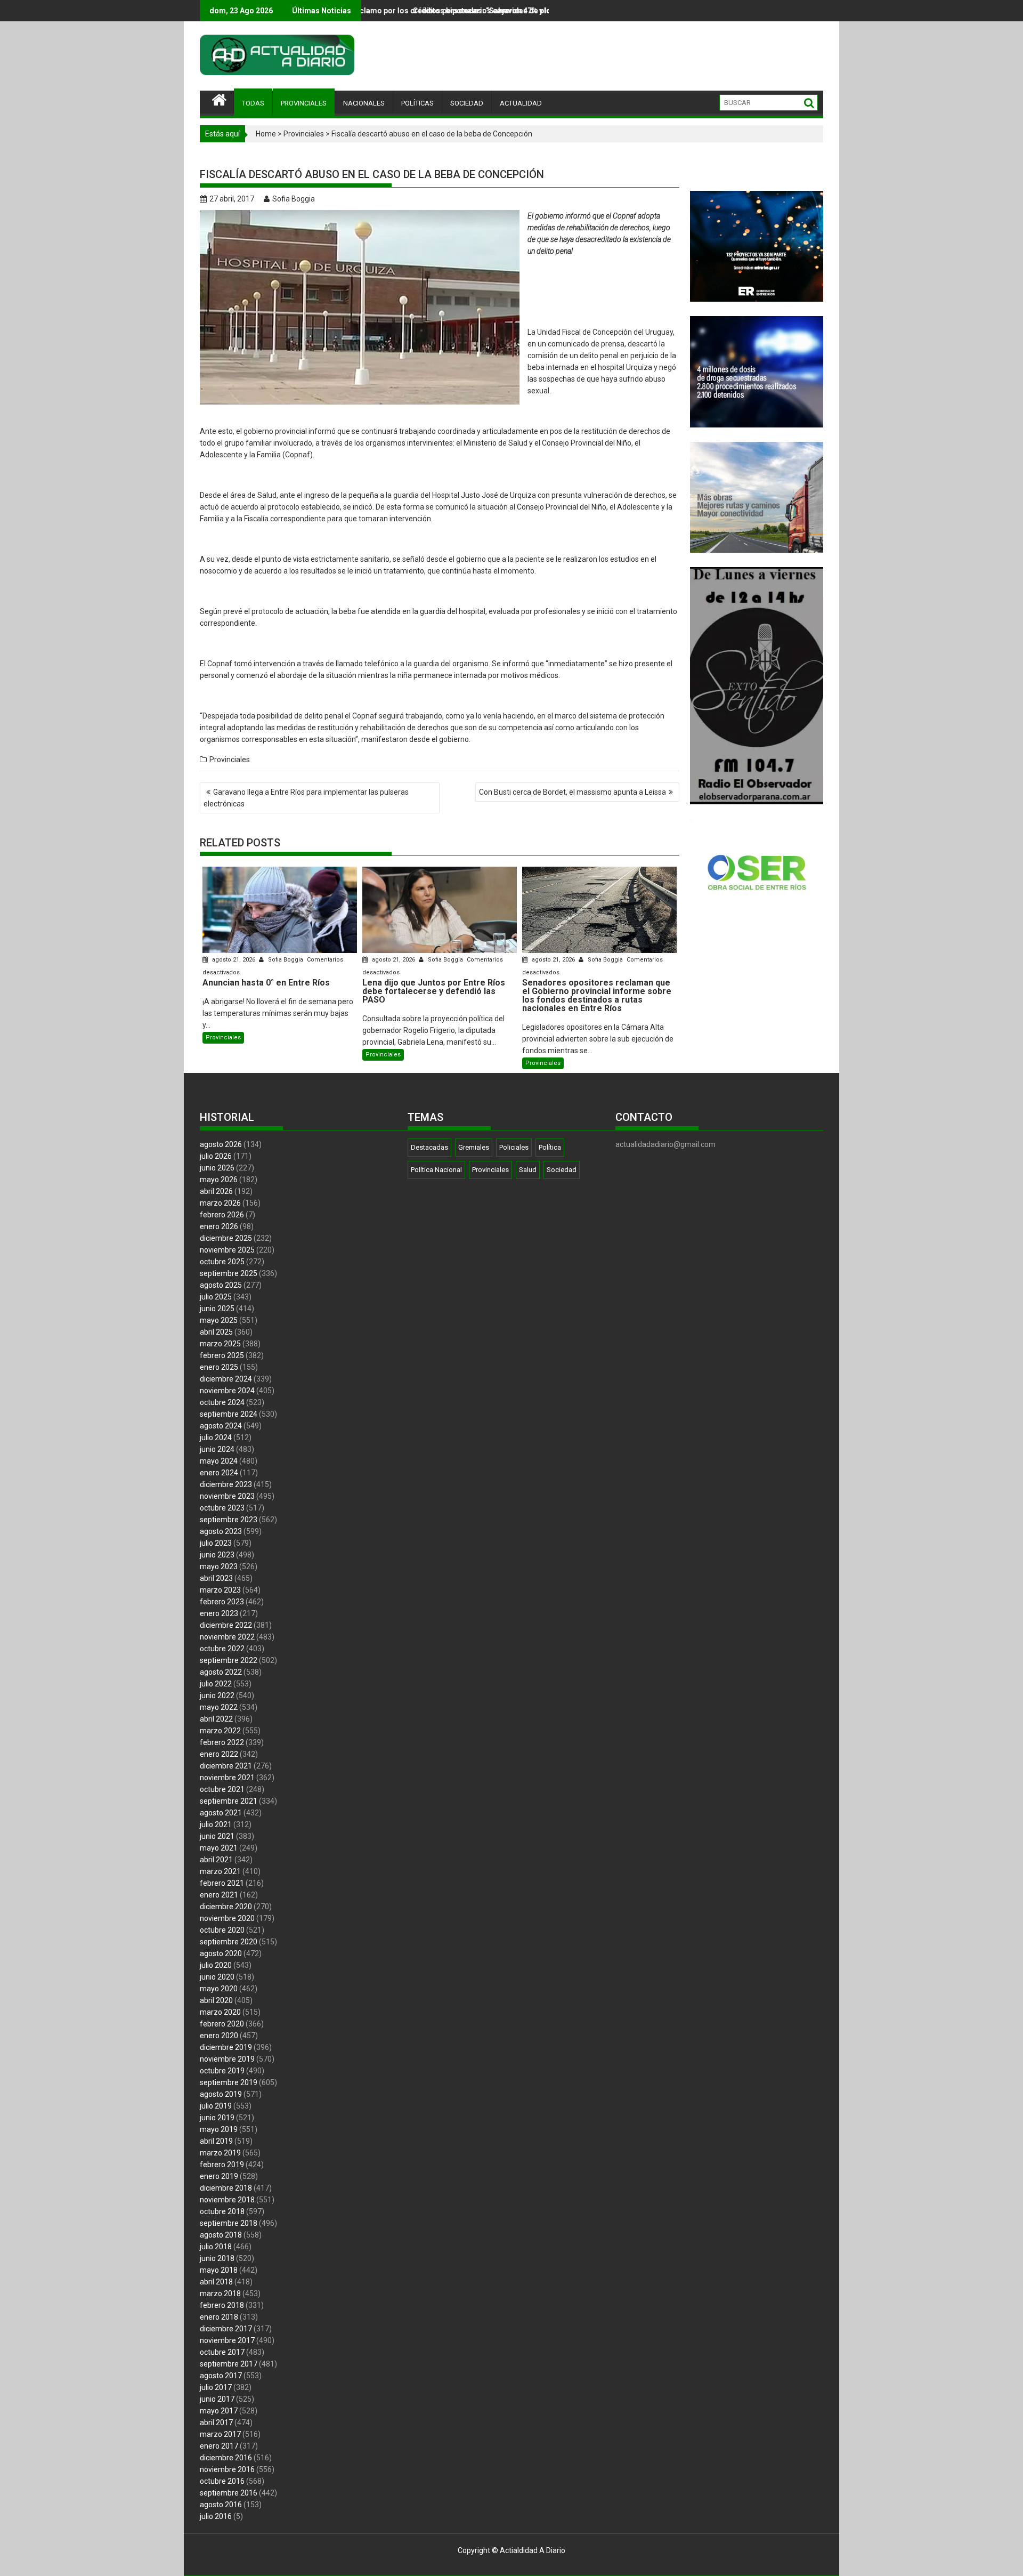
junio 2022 (217, 1695)
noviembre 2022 (227, 1637)
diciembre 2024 (226, 1379)
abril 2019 (216, 2141)
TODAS (253, 103)
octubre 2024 (222, 1402)
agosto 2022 (221, 1672)
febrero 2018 (222, 2305)
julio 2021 (216, 1824)
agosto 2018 (221, 2235)
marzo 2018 (220, 2294)
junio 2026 (217, 1168)
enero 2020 (219, 2036)
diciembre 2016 (226, 2458)
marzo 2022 (220, 1731)
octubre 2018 (222, 2211)
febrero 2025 (222, 1355)
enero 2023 (219, 1613)
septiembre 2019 (229, 2082)
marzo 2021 (220, 1871)
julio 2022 (216, 1684)
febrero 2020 (222, 2024)
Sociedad (562, 1170)
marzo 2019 (220, 2153)
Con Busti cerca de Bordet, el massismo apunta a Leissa (573, 792)
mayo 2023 (219, 1566)
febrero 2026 (222, 1215)
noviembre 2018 (227, 2200)
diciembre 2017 (226, 2329)
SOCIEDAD (467, 103)
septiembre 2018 (229, 2223)
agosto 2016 (221, 2505)
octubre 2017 (222, 2352)
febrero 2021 (222, 1883)
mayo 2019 (219, 2129)
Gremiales (474, 1147)
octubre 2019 (222, 2071)
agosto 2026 (221, 1144)
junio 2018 (217, 2258)
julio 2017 (216, 2387)
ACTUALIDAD (521, 103)
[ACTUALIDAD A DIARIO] (219, 99)
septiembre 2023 (229, 1520)
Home (266, 134)
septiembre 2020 (229, 1942)
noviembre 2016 (227, 2469)
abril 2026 (216, 1191)
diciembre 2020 (226, 1907)
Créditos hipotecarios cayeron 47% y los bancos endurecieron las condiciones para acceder (415, 11)
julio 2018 (216, 2247)
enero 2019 (219, 2176)
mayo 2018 (219, 2270)
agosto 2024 (221, 1426)
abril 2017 (216, 2422)
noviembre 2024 (227, 1391)
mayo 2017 (219, 2411)
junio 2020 (217, 1977)
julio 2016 (216, 2516)
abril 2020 (216, 2000)
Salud (528, 1170)
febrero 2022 (222, 1742)
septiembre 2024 (229, 1414)
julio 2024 (216, 1438)
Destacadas (429, 1147)
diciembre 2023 (226, 1484)
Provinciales (304, 134)
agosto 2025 (221, 1285)
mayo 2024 (219, 1461)
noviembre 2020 (227, 1918)
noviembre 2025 (227, 1250)
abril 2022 (216, 1719)
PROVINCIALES (304, 103)
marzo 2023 (220, 1590)
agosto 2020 (221, 1953)
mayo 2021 (219, 1848)
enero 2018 (219, 2317)
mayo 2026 (219, 1180)
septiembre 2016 (229, 2493)
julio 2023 (216, 1543)
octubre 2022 (222, 1649)
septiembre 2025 (229, 1273)
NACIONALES (364, 103)
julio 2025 (216, 1297)
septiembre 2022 (229, 1660)
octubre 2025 (222, 1262)
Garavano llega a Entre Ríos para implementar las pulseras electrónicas (306, 798)
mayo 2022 (219, 1707)
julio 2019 (216, 2106)
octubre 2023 (222, 1508)
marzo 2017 (220, 2434)
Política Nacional (436, 1170)
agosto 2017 (221, 2376)
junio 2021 (217, 1836)
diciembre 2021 (226, 1766)
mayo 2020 (219, 1989)
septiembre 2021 (229, 1801)
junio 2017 (217, 2399)
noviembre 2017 (227, 2340)
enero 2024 (219, 1473)
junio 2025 (217, 1309)
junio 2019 (217, 2118)
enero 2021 (219, 1895)
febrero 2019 (222, 2165)
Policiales (514, 1147)
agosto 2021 (221, 1813)
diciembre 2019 (226, 2047)
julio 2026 (216, 1156)
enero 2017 (219, 2446)
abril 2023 (216, 1578)
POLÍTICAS (417, 103)
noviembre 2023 (227, 1496)
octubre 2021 (222, 1789)
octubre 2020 (222, 1930)
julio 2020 (216, 1965)
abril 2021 (216, 1860)
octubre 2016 (222, 2481)
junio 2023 (217, 1555)
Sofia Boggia (294, 199)
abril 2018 (216, 2282)
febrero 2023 (222, 1602)
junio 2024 (217, 1449)
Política (550, 1147)
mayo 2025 (219, 1320)
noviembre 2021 (227, 1778)
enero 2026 (219, 1226)
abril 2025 (216, 1332)
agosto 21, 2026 (234, 960)
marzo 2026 (220, 1203)
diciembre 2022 (226, 1625)
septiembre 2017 (229, 2364)
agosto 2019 (221, 2094)
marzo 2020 (220, 2012)
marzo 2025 (220, 1344)
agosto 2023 (221, 1531)
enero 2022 (219, 1754)
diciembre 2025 (226, 1238)
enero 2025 (219, 1367)
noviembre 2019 (227, 2059)
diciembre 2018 (226, 2188)
